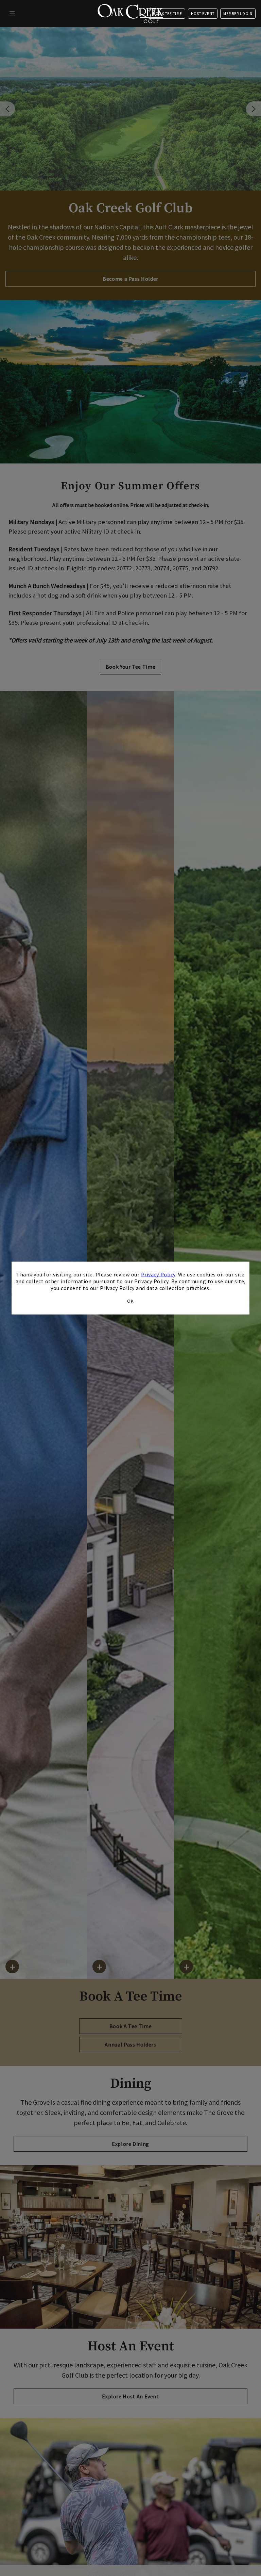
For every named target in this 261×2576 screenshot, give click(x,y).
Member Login (238, 14)
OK (130, 1301)
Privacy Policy (158, 1274)
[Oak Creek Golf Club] (130, 14)
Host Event (203, 14)
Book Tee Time (167, 14)
